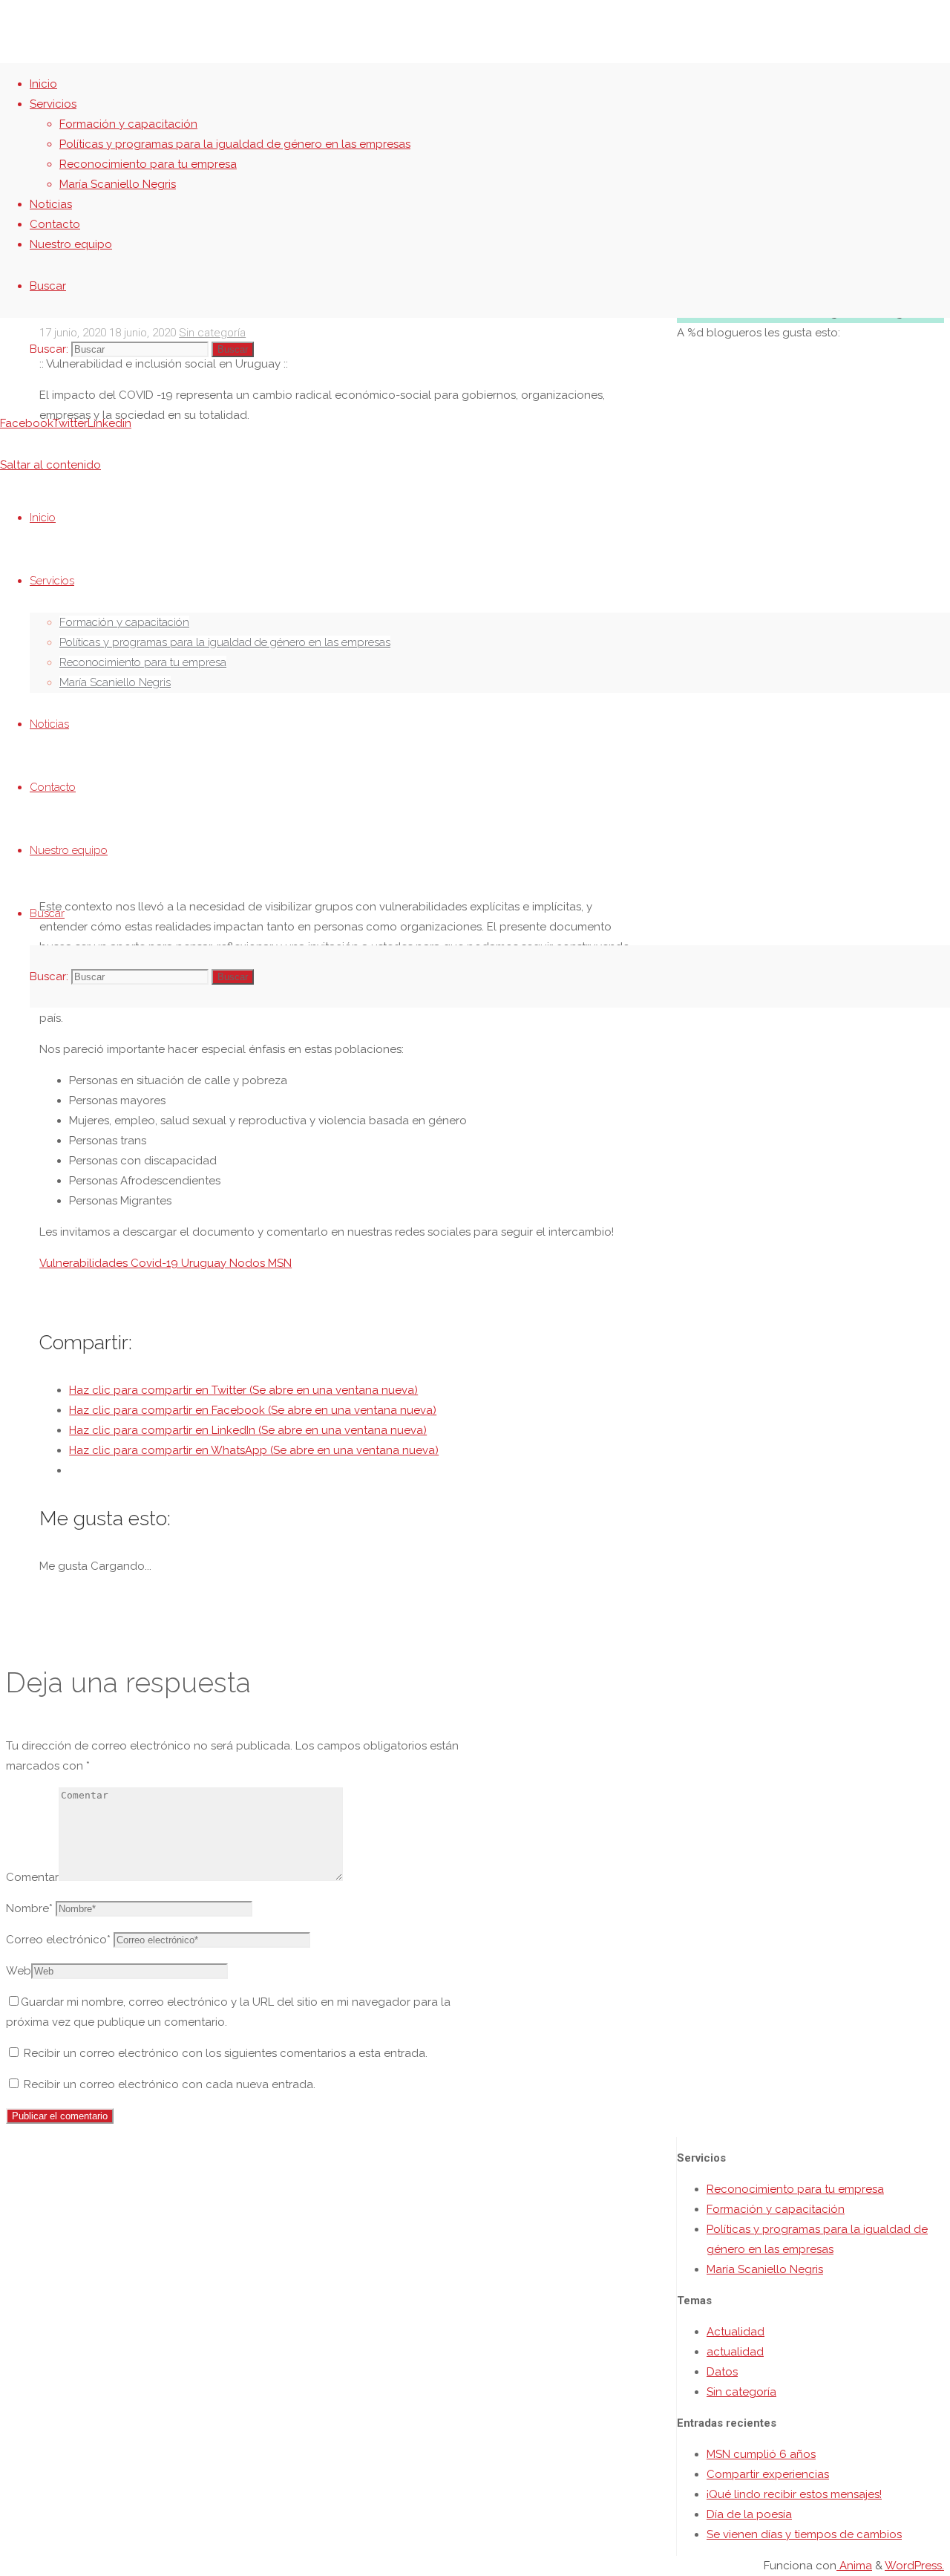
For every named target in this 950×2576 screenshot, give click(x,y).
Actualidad (736, 2332)
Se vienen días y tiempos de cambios (804, 2534)
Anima (854, 2566)
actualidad (735, 2352)
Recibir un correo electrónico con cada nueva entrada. (170, 2084)
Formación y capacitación (776, 2209)
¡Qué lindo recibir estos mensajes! (794, 2494)
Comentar (32, 1877)
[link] (48, 286)
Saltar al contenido (50, 465)
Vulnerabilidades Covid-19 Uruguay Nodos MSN (166, 1263)
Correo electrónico (58, 1940)
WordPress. (914, 2566)
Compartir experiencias (768, 2474)
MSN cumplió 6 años (761, 2454)
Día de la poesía (749, 2514)
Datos (722, 2372)
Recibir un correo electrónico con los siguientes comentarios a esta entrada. (226, 2053)
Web (19, 1971)
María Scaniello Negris (765, 2269)
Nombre (29, 1908)
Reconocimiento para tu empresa (795, 2189)
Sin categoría (741, 2392)
